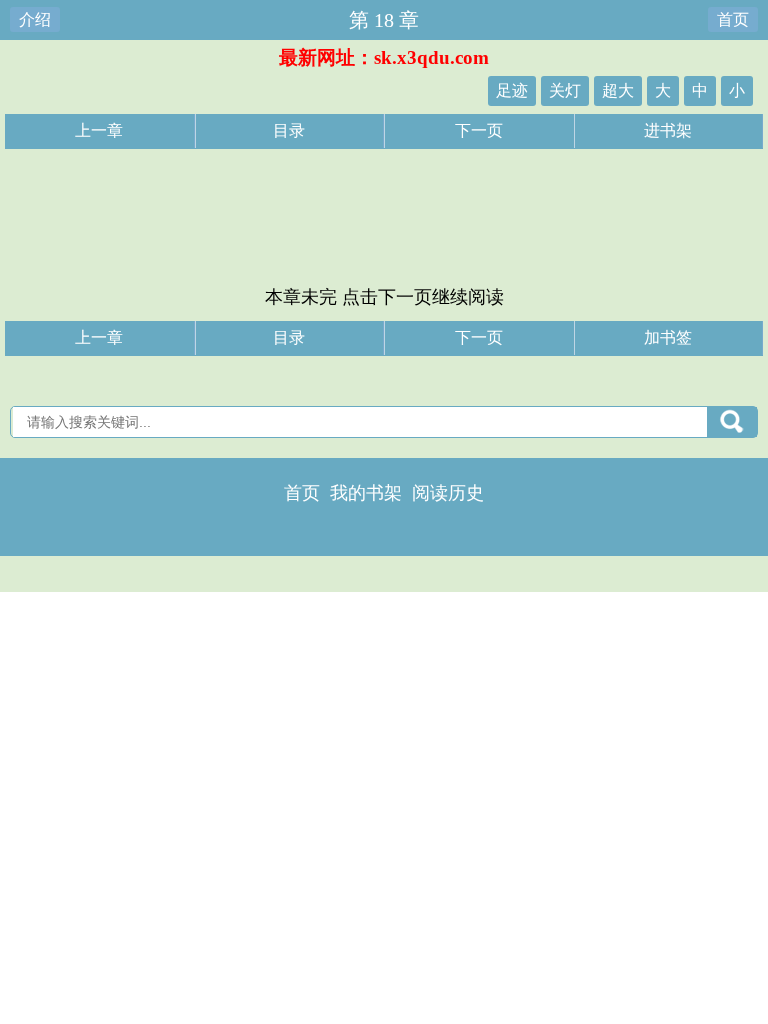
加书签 (668, 337)
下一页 (479, 130)
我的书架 (366, 493)
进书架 (668, 130)
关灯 (565, 90)
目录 (289, 130)
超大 (618, 90)
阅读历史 (448, 493)
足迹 (512, 90)
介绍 (35, 19)
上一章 (99, 130)
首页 (733, 19)
